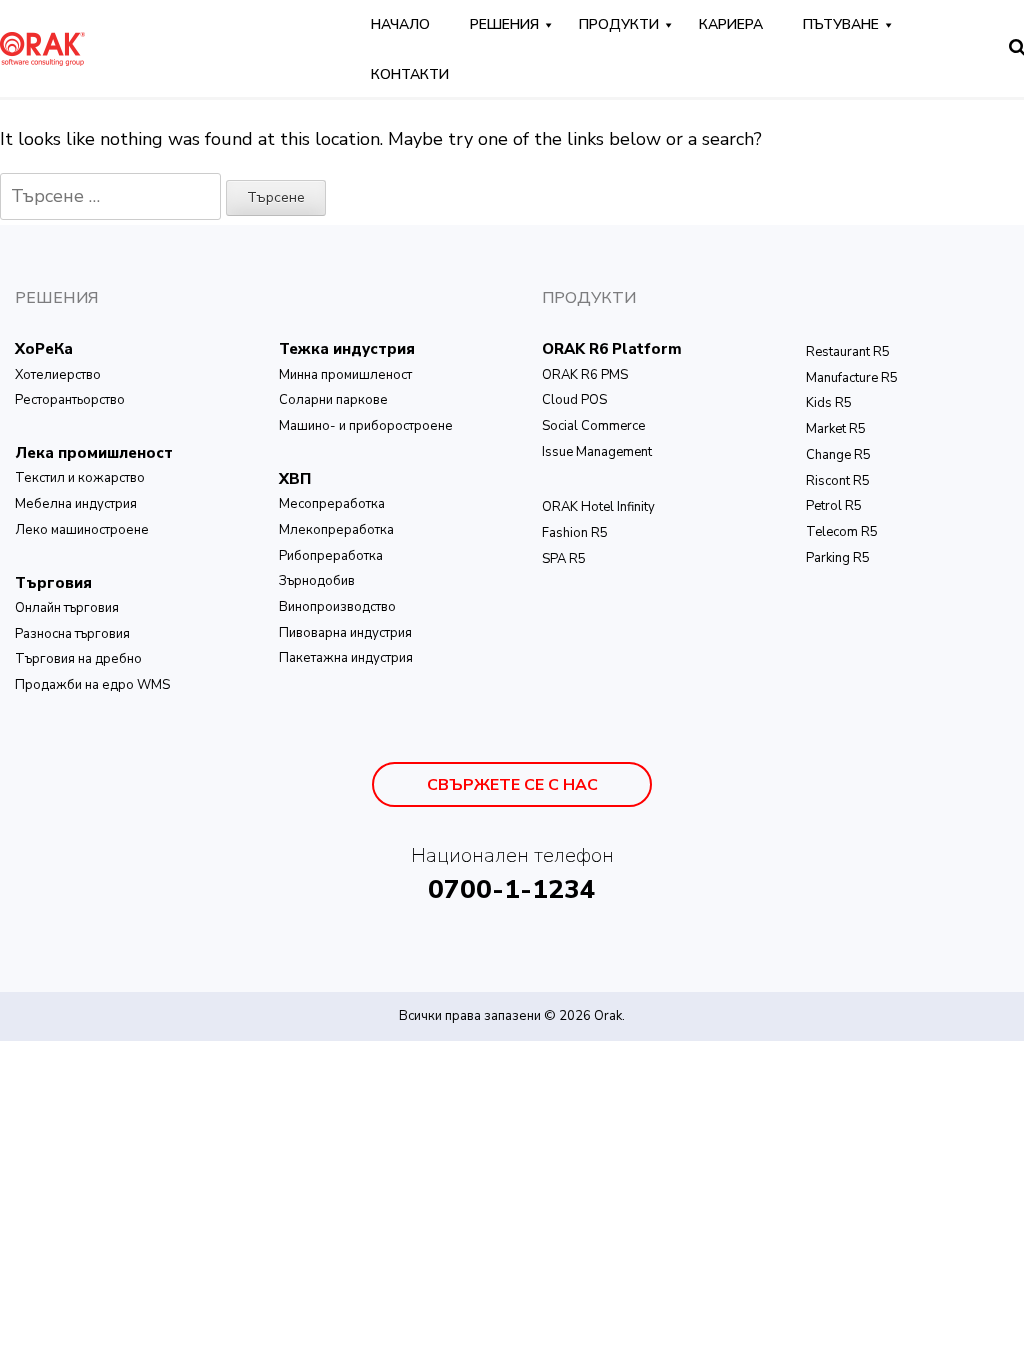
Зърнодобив (317, 581)
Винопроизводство (337, 607)
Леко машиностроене (82, 530)
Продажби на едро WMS (92, 685)
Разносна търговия (72, 634)
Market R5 (836, 429)
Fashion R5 (575, 533)
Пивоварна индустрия (345, 633)
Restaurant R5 (848, 352)
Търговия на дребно (78, 659)
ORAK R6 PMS (585, 375)
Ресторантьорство (70, 400)
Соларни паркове (333, 400)
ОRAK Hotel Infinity (598, 507)
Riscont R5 (838, 481)
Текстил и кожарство (80, 478)
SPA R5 (564, 559)
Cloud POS (574, 400)
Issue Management (597, 452)
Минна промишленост (345, 375)
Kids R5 (829, 403)
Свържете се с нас (512, 785)
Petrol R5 (834, 506)
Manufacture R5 (852, 378)
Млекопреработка (336, 530)
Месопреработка (332, 504)
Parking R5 (838, 558)
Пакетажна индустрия (346, 658)
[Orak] (42, 47)
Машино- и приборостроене (366, 426)
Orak (608, 1016)
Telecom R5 (842, 532)
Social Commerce (593, 426)
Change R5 (838, 455)
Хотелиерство (58, 375)
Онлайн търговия (67, 608)
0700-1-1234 (512, 889)
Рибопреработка (331, 556)
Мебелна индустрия (76, 504)
